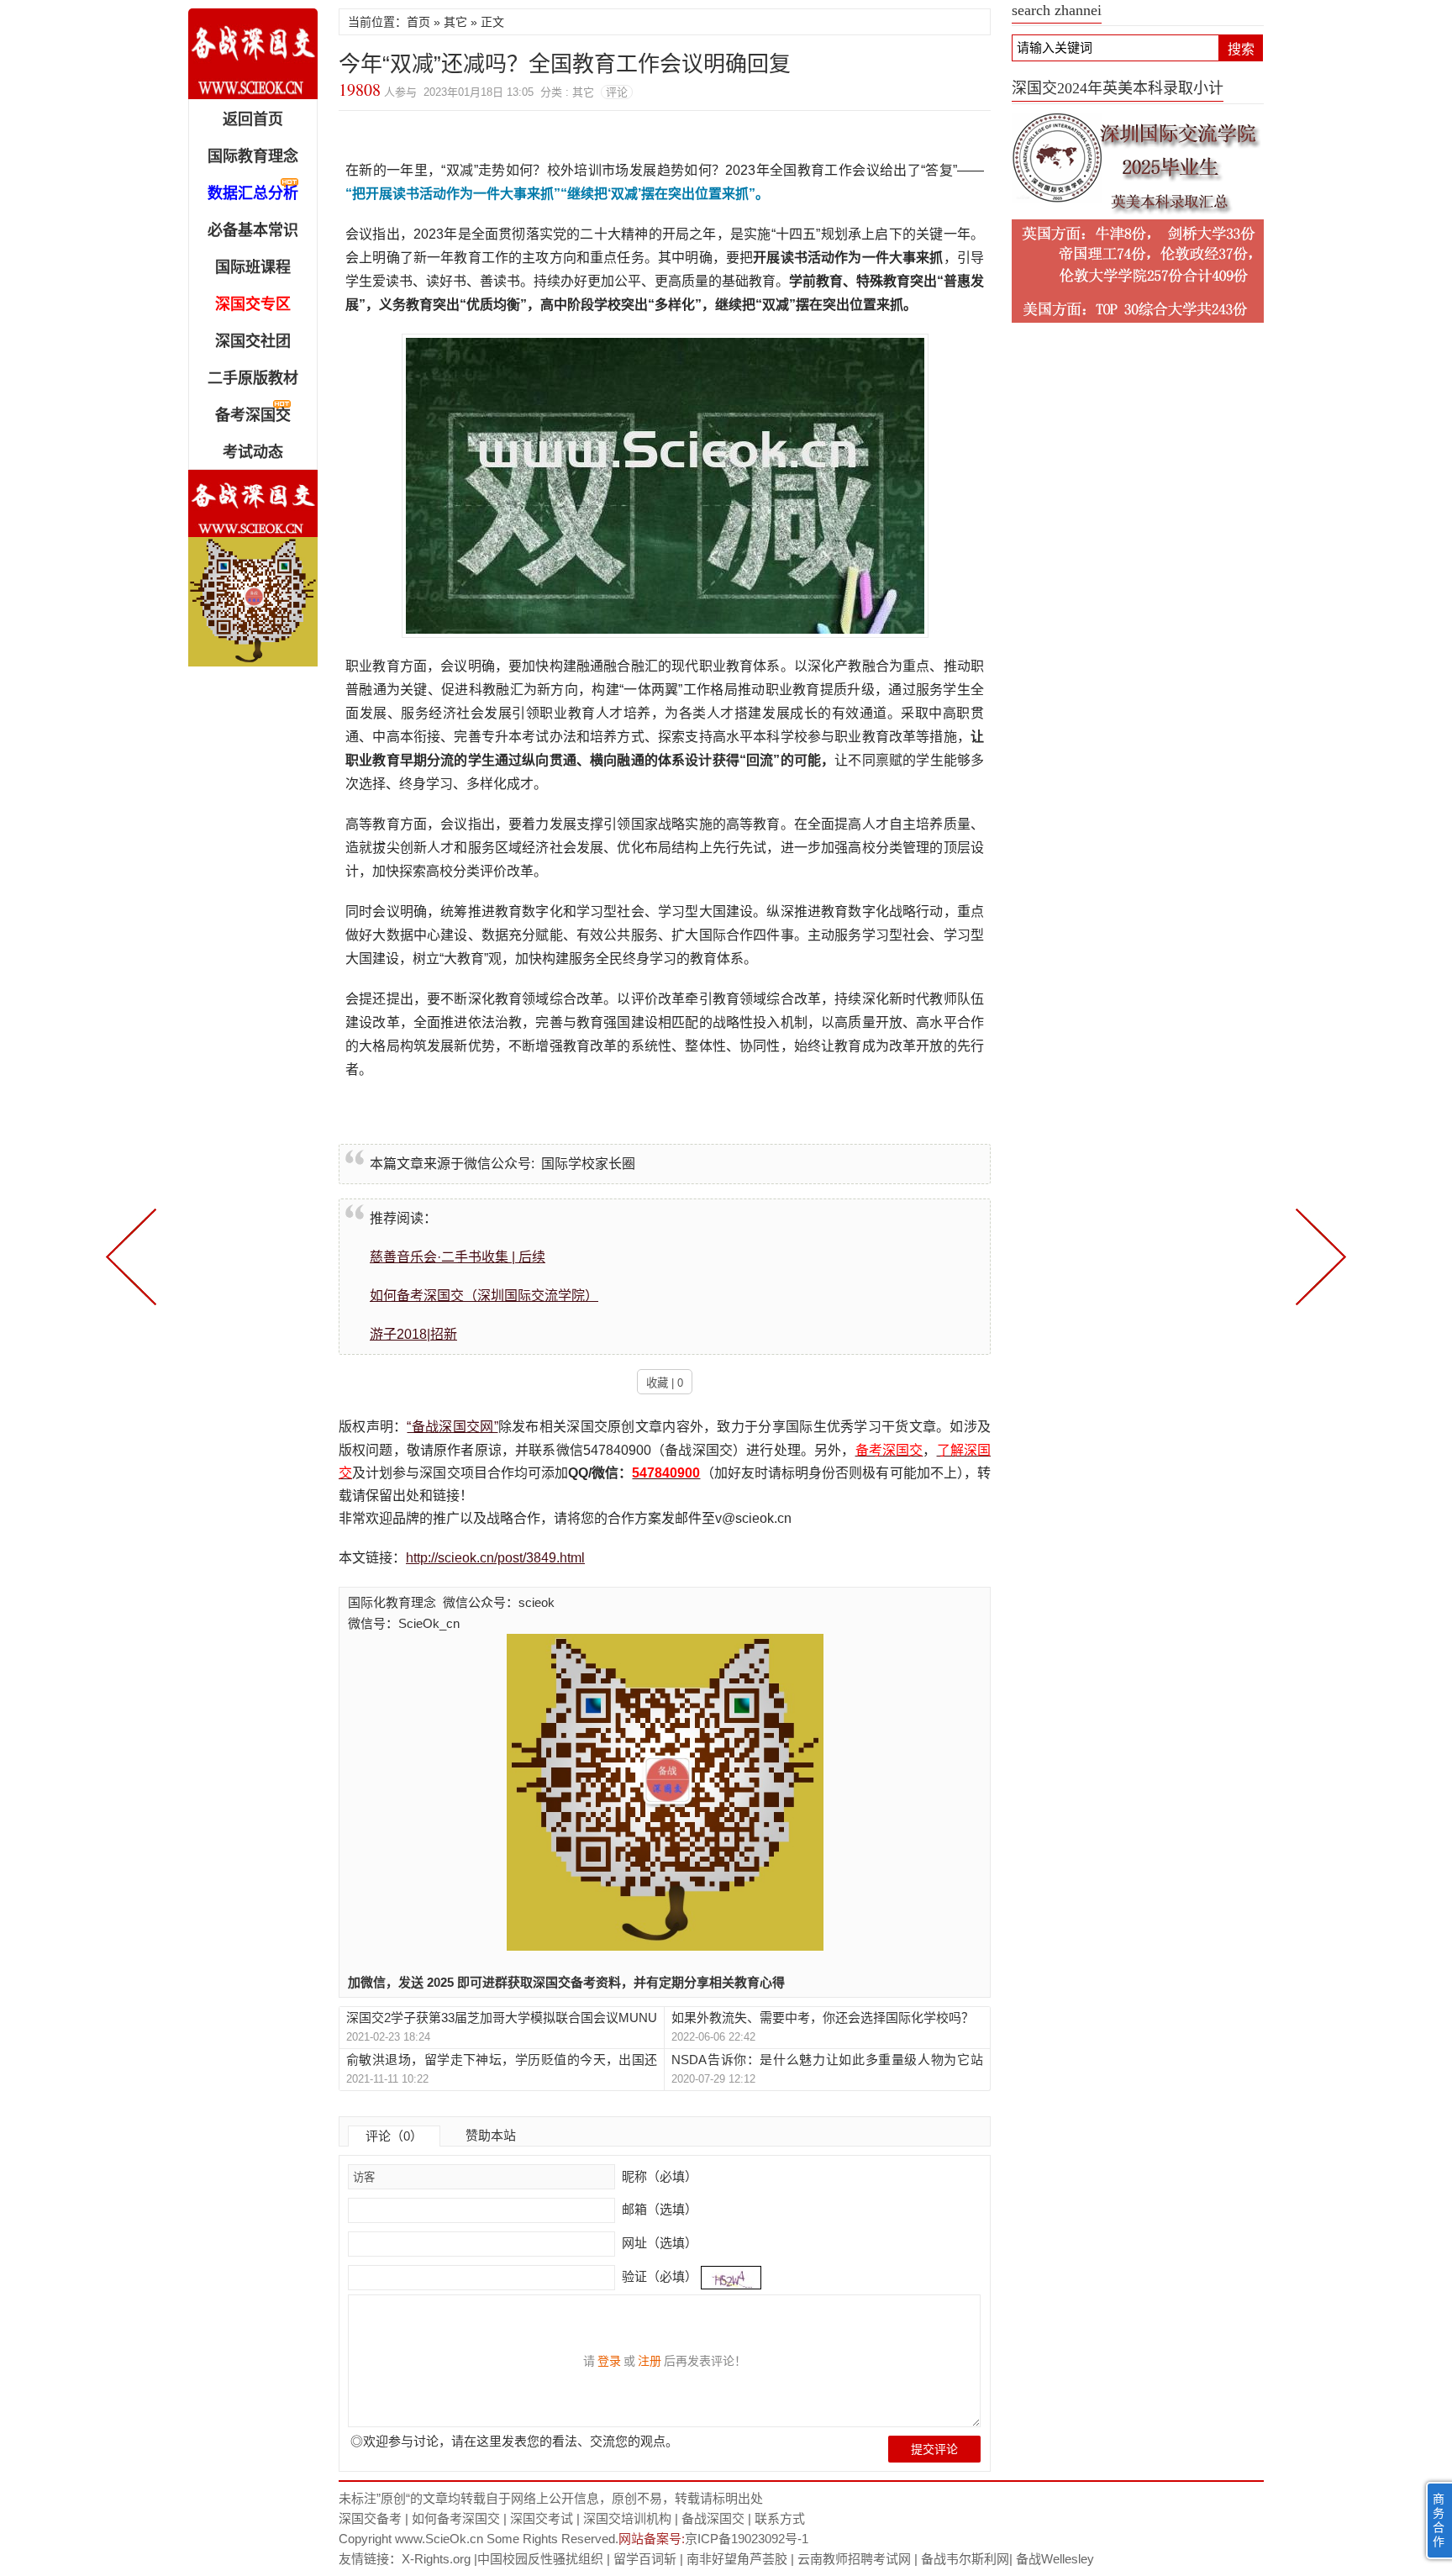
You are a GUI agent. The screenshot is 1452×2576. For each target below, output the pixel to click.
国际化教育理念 (392, 1602)
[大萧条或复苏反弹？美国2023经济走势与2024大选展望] (1318, 1255)
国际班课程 (253, 267)
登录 (609, 2361)
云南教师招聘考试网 (854, 2559)
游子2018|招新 (413, 1334)
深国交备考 (370, 2518)
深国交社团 (253, 341)
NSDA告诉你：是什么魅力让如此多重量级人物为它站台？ (827, 2060)
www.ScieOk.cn (439, 2539)
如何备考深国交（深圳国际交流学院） (484, 1296)
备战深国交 (713, 2518)
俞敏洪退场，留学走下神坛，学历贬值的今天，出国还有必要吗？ (502, 2060)
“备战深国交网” (452, 1427)
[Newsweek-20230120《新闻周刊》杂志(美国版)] (134, 1255)
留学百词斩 (645, 2559)
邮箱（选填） (658, 2209)
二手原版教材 (253, 378)
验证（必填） (660, 2276)
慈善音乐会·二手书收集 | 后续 (458, 1257)
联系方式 (780, 2518)
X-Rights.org (436, 2559)
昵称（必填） (658, 2176)
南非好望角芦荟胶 (737, 2559)
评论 (617, 92)
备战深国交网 (253, 54)
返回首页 (253, 119)
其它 (455, 22)
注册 (650, 2361)
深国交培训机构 (627, 2518)
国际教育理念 (253, 156)
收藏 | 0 (665, 1383)
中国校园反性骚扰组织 (540, 2559)
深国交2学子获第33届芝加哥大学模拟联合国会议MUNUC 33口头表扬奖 (502, 2018)
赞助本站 (491, 2135)
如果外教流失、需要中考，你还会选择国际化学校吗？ (823, 2018)
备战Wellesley (1055, 2559)
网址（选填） (658, 2243)
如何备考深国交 (456, 2518)
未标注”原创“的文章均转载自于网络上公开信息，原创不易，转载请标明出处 (551, 2498)
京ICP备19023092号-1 (747, 2539)
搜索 (1241, 49)
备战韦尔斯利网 (965, 2559)
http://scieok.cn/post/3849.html (495, 1558)
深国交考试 (542, 2518)
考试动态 (253, 452)
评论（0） (394, 2136)
